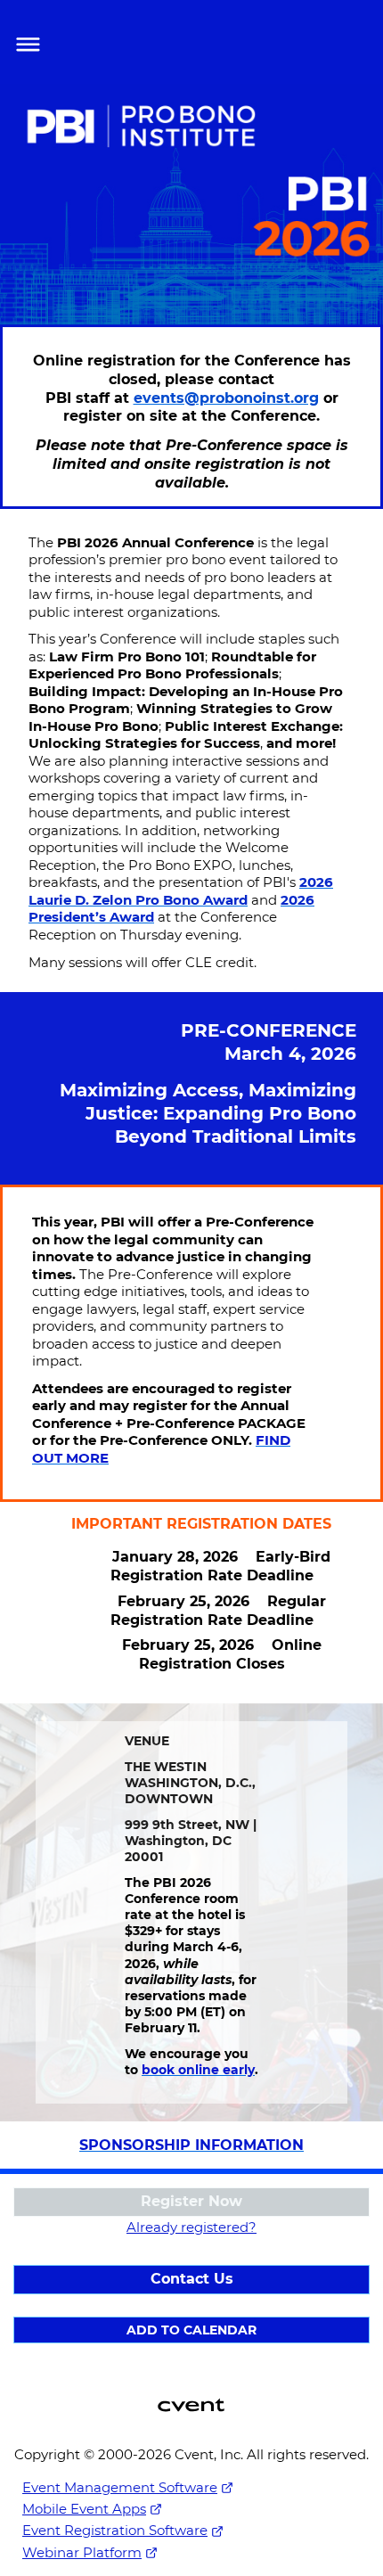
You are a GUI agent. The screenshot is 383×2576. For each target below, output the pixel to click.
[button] (24, 42)
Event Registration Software (115, 2530)
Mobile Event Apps (84, 2509)
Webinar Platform (82, 2552)
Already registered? (191, 2227)
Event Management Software (120, 2487)
